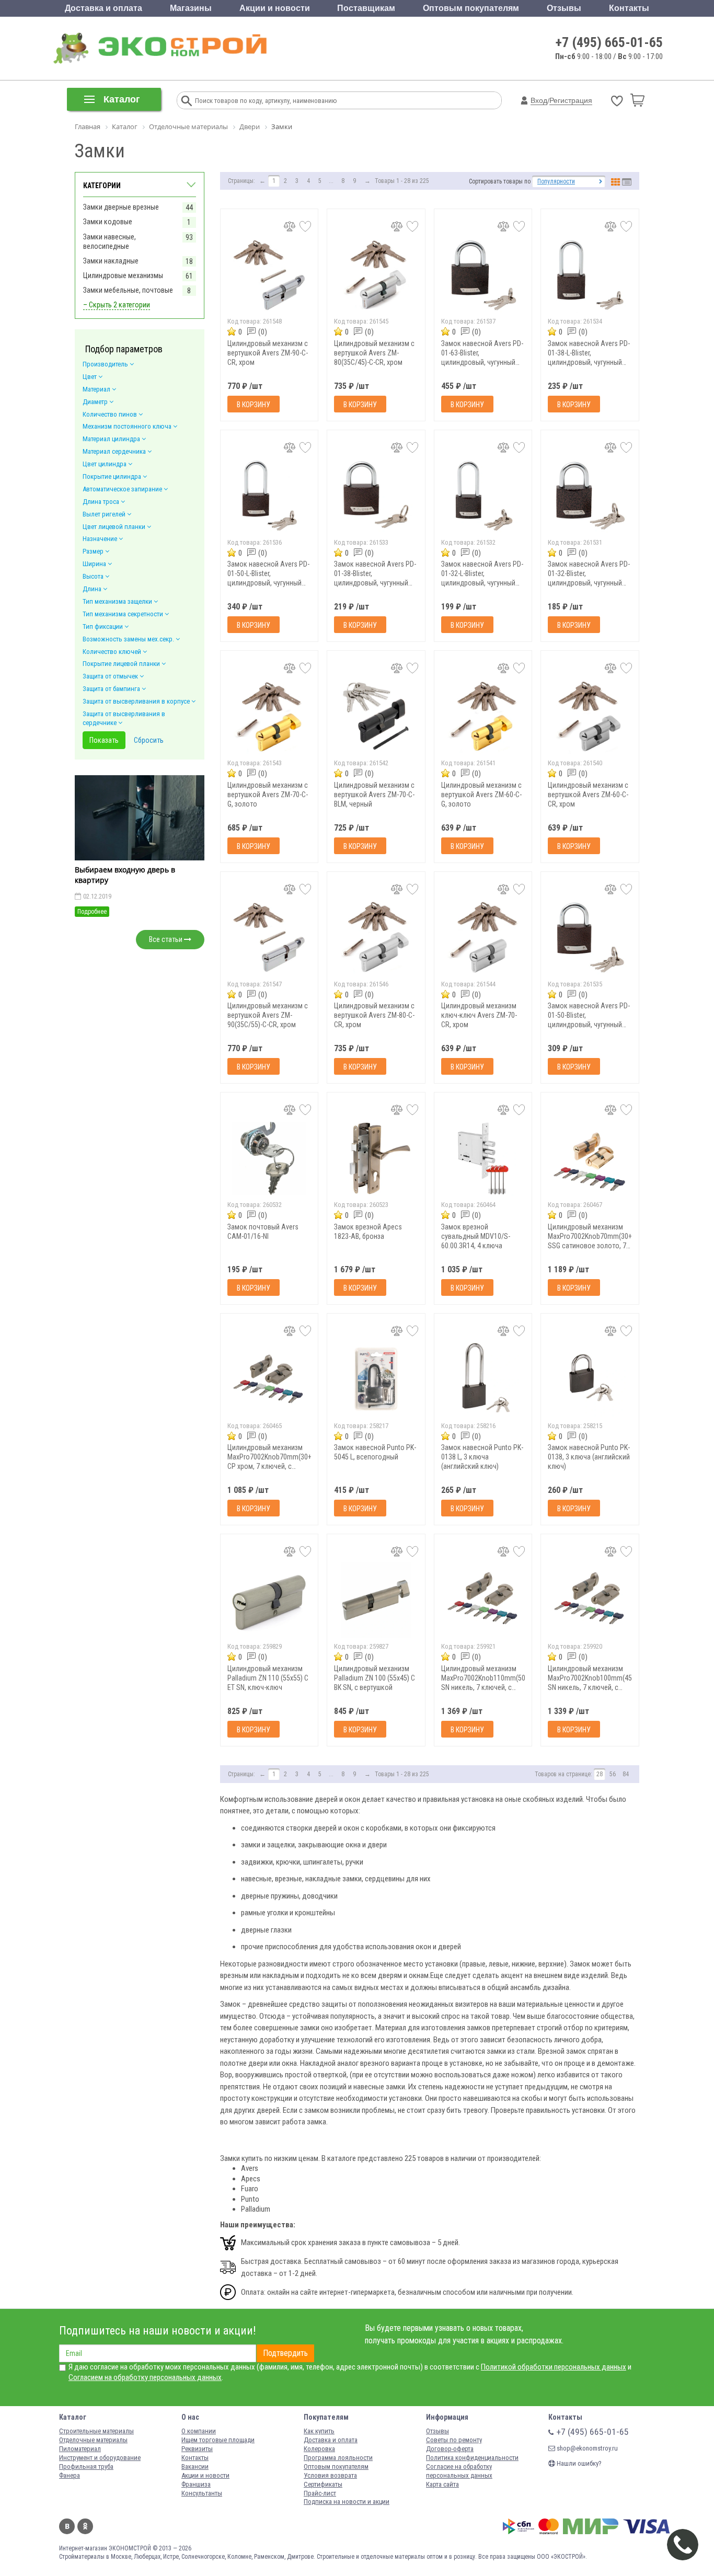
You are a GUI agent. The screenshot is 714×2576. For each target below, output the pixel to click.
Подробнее (92, 912)
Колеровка (319, 2449)
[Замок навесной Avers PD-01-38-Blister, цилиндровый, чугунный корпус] (376, 496)
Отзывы (564, 8)
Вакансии (195, 2466)
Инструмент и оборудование (100, 2458)
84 (626, 1774)
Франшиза (196, 2484)
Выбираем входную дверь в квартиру (125, 875)
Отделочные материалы (93, 2440)
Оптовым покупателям (471, 8)
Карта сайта (442, 2484)
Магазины (191, 8)
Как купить (319, 2431)
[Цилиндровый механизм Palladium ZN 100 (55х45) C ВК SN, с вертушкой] (376, 1600)
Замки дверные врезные (121, 207)
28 (600, 1774)
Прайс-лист (320, 2493)
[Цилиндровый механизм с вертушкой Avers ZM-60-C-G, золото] (483, 716)
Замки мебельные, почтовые (128, 290)
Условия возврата (330, 2475)
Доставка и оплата (103, 8)
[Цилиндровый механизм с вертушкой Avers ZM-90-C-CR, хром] (269, 275)
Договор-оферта (450, 2449)
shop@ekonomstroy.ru (586, 2448)
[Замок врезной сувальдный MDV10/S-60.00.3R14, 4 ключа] (483, 1158)
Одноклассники (85, 2526)
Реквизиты (197, 2449)
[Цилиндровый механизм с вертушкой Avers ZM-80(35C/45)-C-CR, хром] (376, 275)
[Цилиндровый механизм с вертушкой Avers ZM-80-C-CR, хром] (376, 938)
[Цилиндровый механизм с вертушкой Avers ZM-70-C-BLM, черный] (376, 716)
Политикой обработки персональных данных (554, 2367)
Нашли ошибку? (578, 2463)
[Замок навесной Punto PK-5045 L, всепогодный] (376, 1379)
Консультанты (202, 2493)
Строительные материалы (96, 2431)
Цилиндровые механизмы (123, 275)
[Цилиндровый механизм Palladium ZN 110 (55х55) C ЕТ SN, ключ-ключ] (269, 1600)
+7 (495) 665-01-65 (609, 42)
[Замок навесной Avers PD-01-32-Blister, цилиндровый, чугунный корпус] (590, 496)
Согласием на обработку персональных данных (145, 2377)
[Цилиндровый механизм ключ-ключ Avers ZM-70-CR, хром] (483, 938)
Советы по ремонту (454, 2440)
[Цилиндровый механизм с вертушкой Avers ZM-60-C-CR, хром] (590, 716)
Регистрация (571, 100)
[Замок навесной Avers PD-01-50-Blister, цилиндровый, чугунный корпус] (590, 938)
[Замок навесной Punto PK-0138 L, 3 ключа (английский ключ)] (483, 1379)
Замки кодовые (108, 222)
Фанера (70, 2475)
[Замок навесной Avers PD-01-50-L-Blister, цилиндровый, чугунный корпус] (269, 496)
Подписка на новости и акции (347, 2502)
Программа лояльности (338, 2458)
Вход (539, 100)
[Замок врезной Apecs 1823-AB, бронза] (376, 1158)
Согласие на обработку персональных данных (459, 2471)
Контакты (629, 8)
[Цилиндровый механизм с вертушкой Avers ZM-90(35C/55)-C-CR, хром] (269, 938)
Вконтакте (67, 2526)
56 (613, 1774)
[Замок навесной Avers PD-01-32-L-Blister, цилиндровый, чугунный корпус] (483, 496)
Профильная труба (86, 2466)
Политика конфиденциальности (472, 2458)
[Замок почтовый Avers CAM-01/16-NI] (269, 1158)
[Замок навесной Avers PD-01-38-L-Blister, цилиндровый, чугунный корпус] (590, 275)
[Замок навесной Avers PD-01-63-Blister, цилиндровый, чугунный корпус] (483, 275)
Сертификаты (323, 2484)
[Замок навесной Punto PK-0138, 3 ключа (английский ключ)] (590, 1379)
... (331, 181)
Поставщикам (366, 8)
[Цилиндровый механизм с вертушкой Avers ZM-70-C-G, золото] (269, 716)
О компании (199, 2431)
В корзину (254, 405)
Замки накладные (111, 261)
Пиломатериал (80, 2449)
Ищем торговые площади (218, 2440)
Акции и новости (275, 8)
